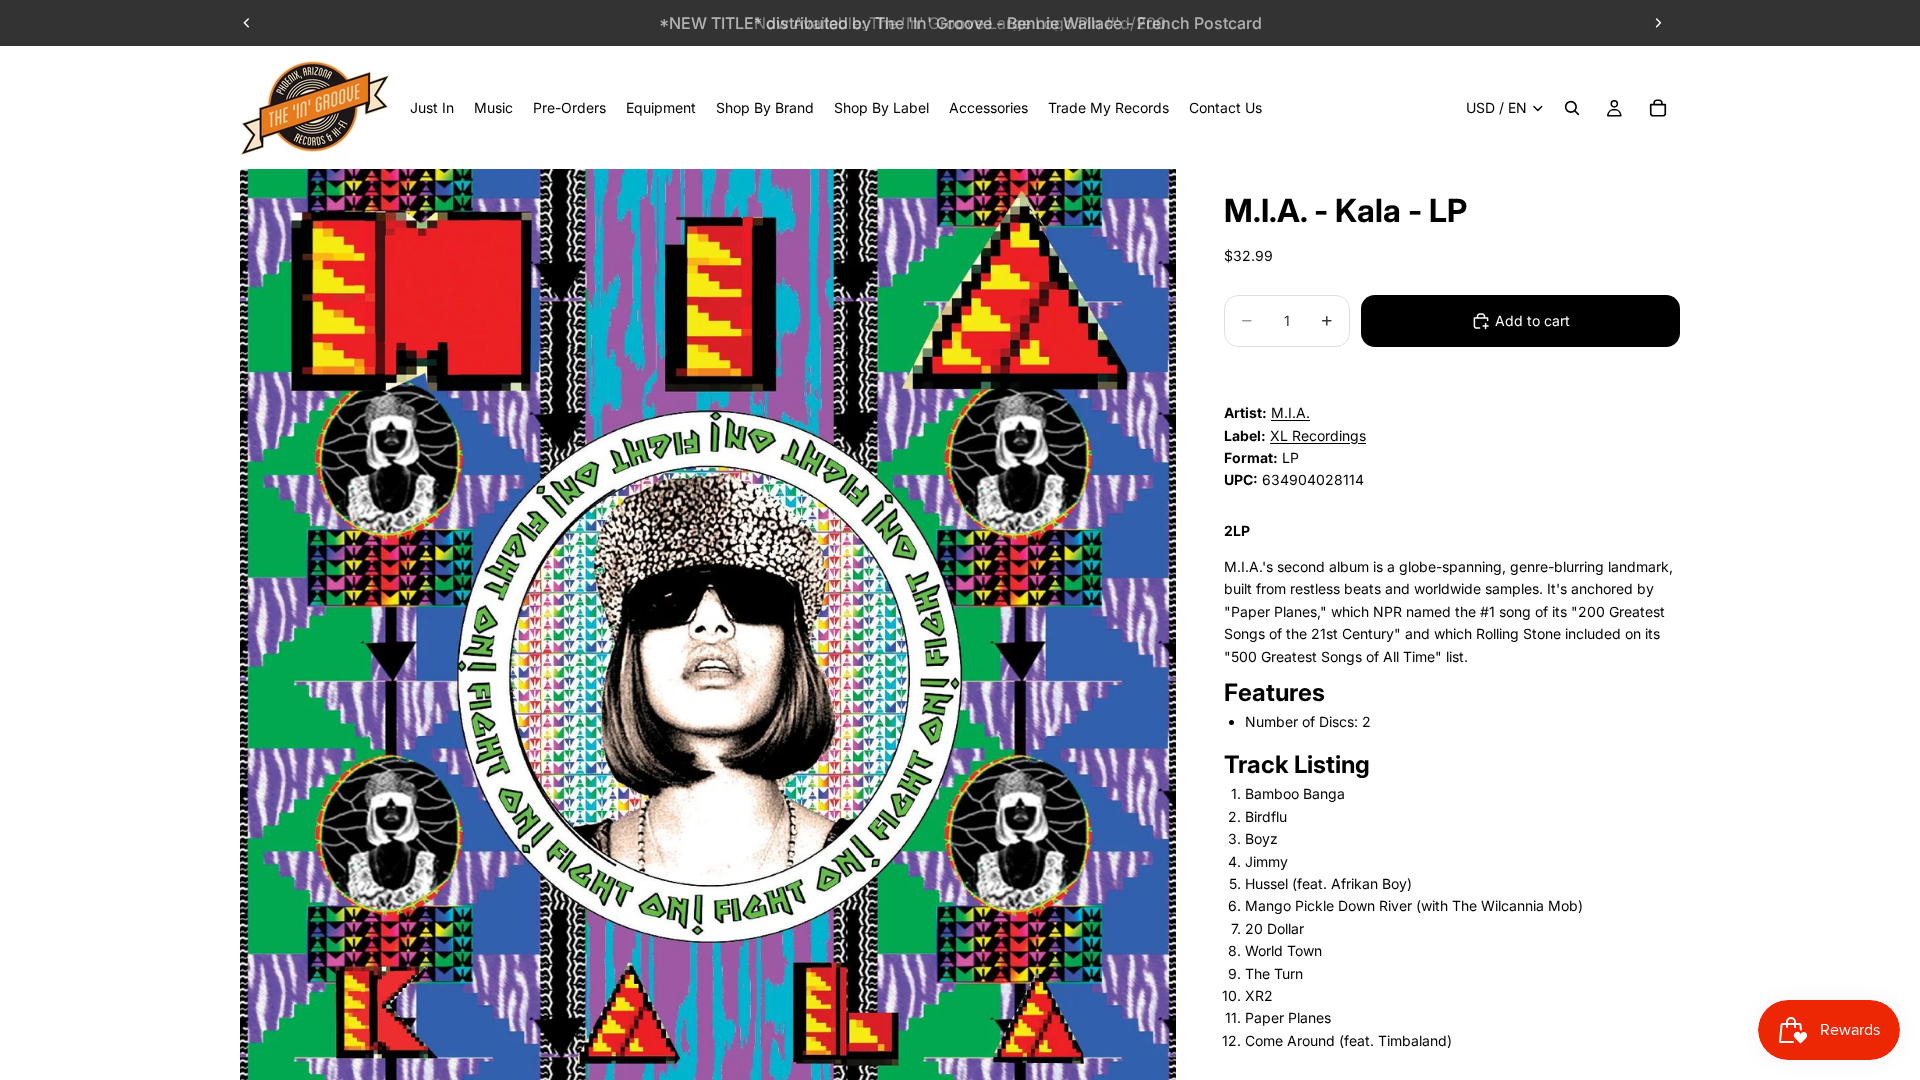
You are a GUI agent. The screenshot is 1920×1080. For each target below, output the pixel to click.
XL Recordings (1318, 435)
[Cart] (1658, 108)
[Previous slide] (247, 23)
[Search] (1572, 108)
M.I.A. (1290, 412)
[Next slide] (1658, 23)
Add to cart (1532, 320)
